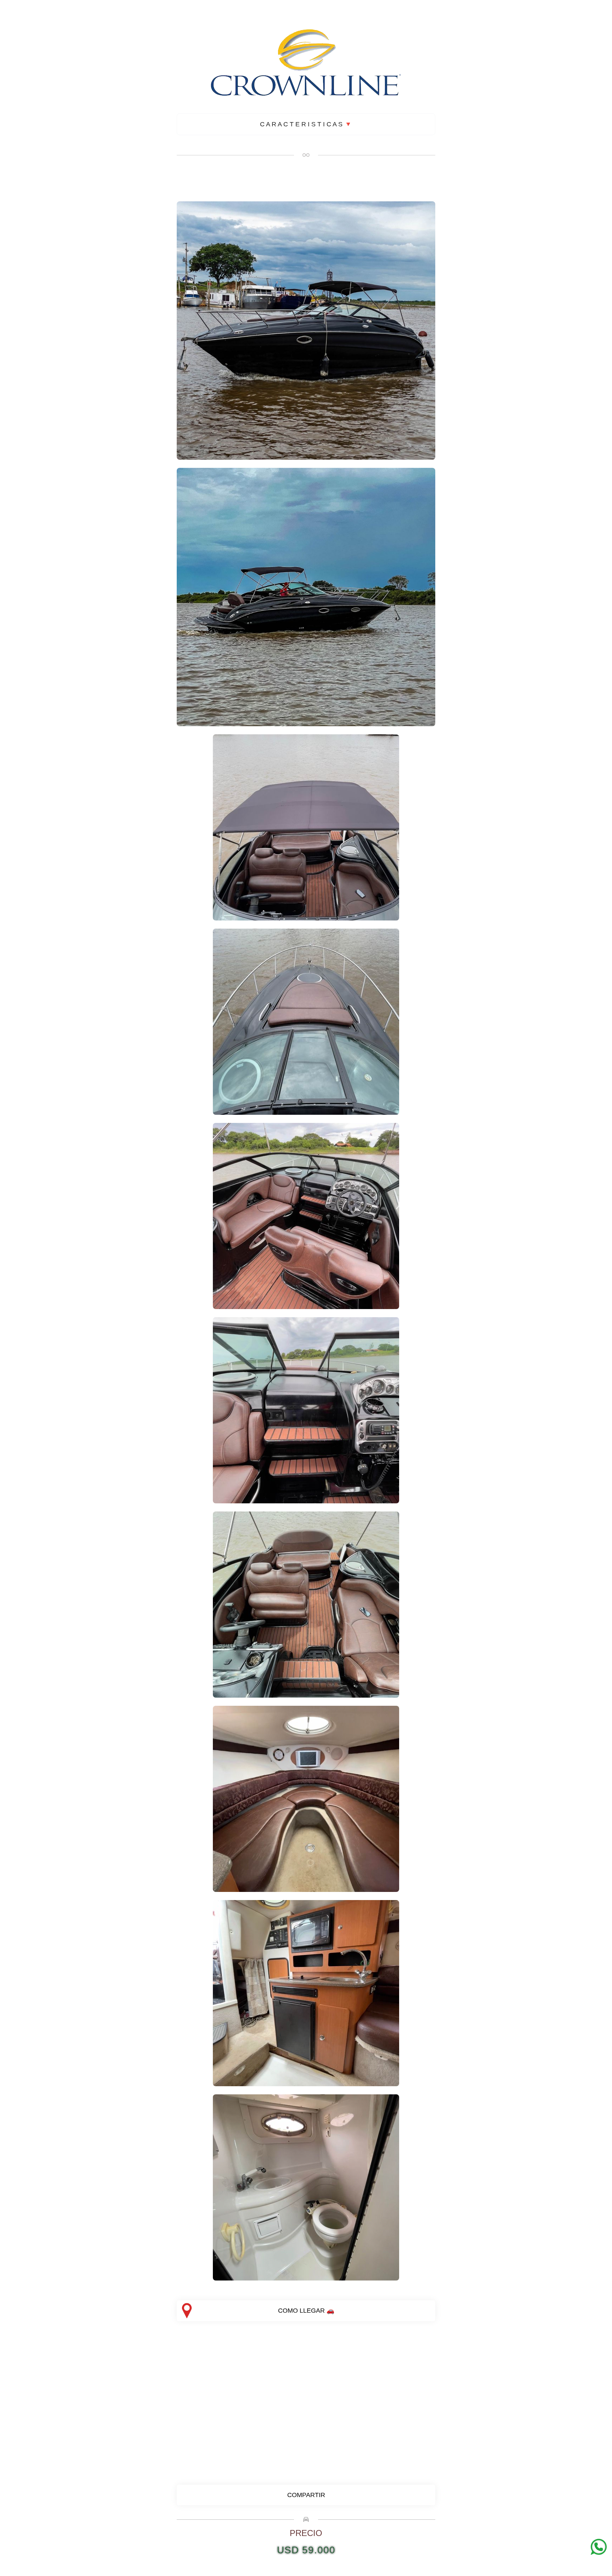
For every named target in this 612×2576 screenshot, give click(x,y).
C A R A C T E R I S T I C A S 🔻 (306, 124)
